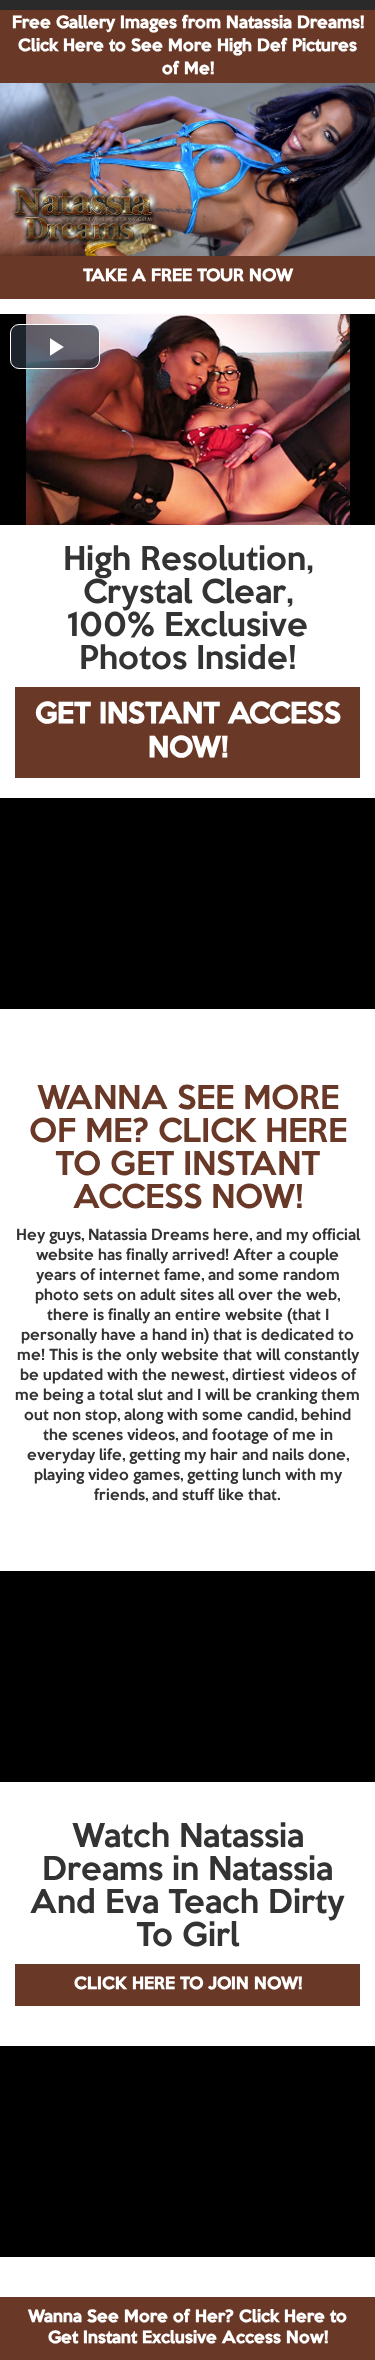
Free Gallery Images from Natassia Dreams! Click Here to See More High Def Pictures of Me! (188, 46)
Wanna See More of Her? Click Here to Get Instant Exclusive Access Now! (187, 2327)
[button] (55, 346)
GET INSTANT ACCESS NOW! (188, 732)
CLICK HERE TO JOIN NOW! (188, 1984)
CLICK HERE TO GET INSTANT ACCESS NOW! (201, 1166)
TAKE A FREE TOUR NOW (188, 276)
